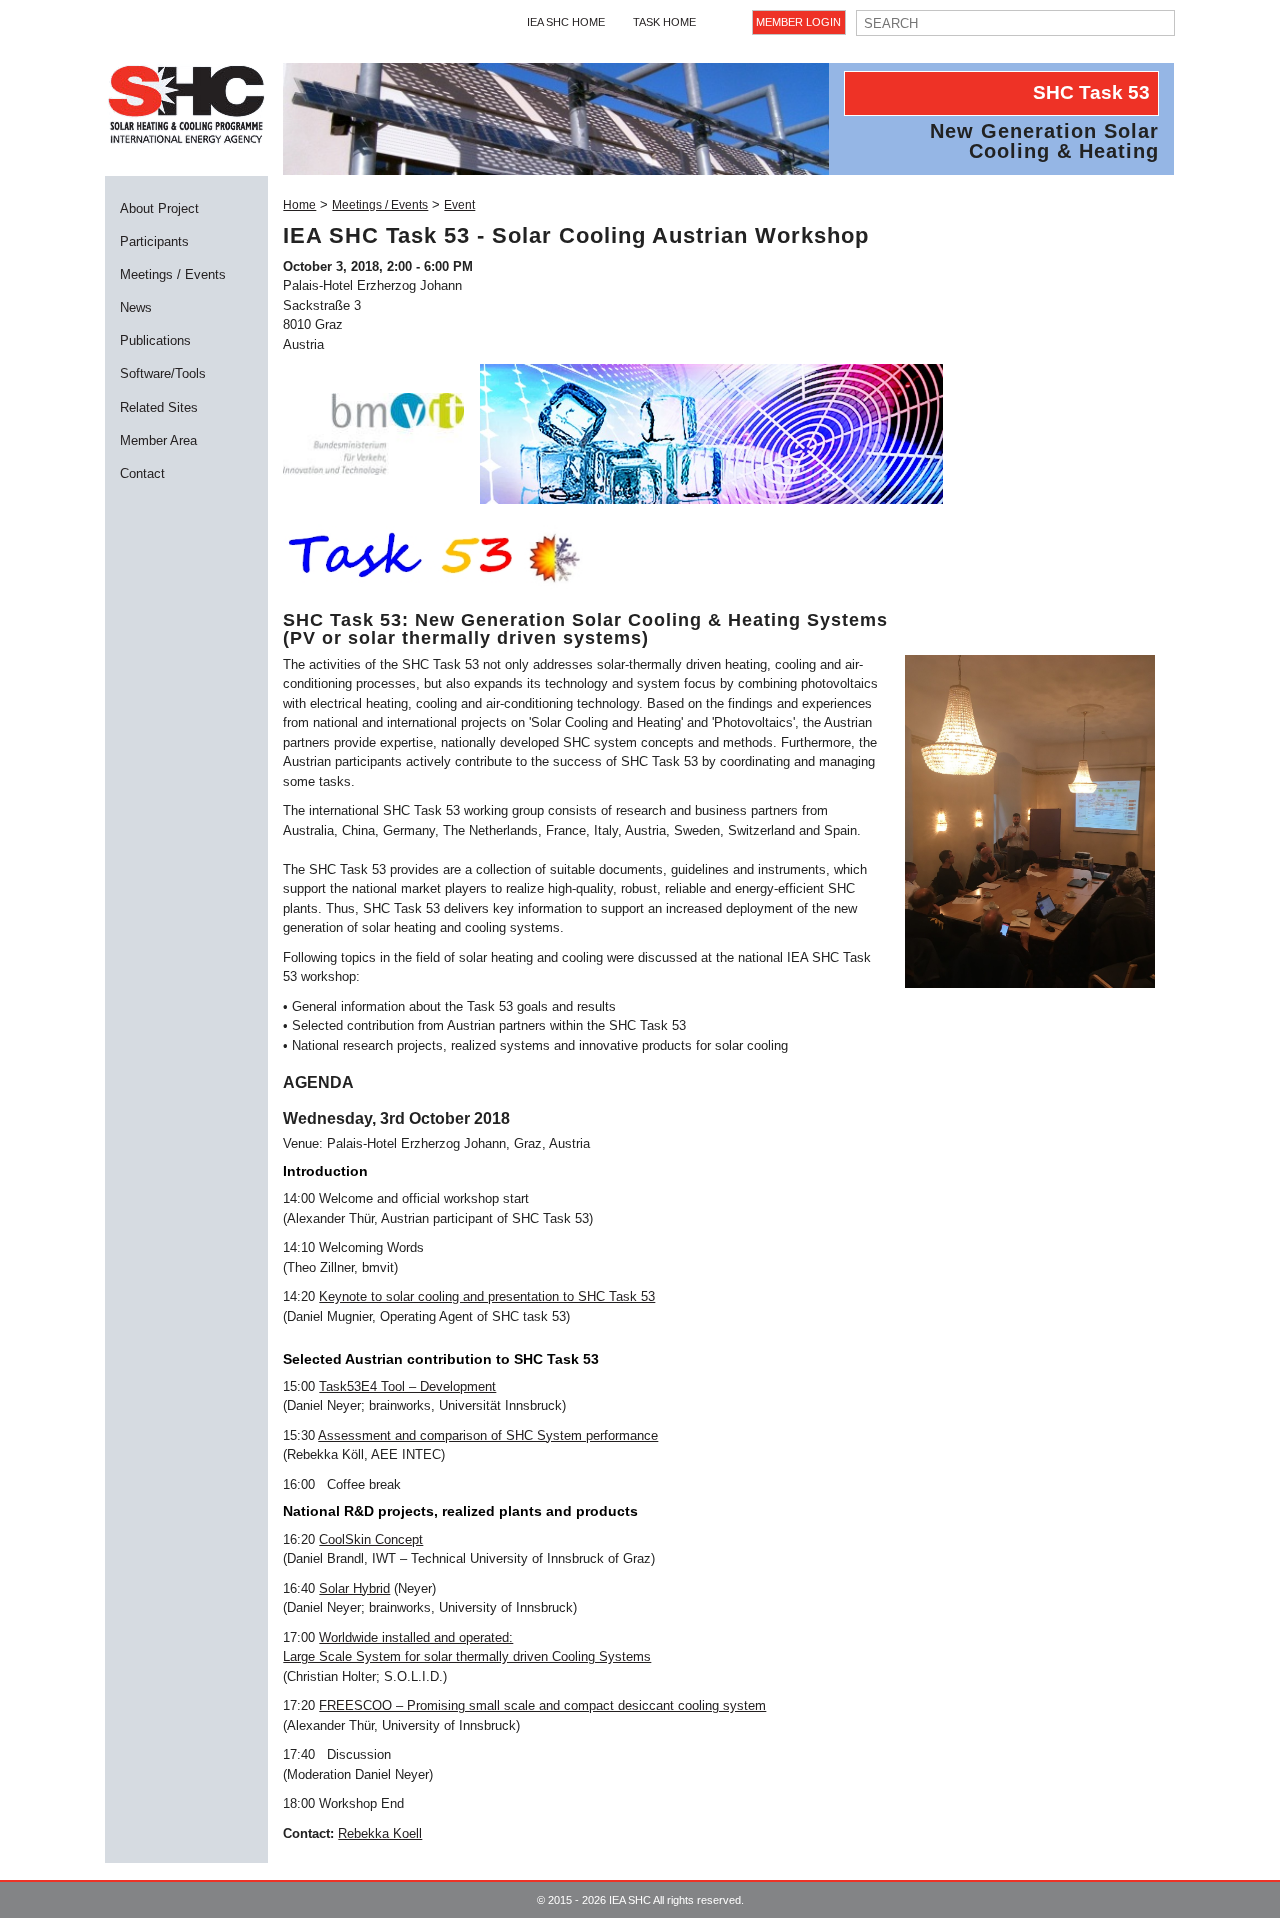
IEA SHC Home (566, 22)
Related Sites (159, 407)
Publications (155, 340)
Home (299, 205)
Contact (142, 473)
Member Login (798, 22)
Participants (154, 241)
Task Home (664, 22)
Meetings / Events (173, 274)
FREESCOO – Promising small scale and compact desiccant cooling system (542, 1705)
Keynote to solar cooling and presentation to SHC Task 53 (487, 1296)
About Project (159, 208)
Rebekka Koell (380, 1833)
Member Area (158, 440)
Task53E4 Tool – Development (407, 1386)
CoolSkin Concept (371, 1539)
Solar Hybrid (354, 1588)
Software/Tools (163, 373)
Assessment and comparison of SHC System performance (488, 1435)
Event (459, 205)
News (136, 307)
